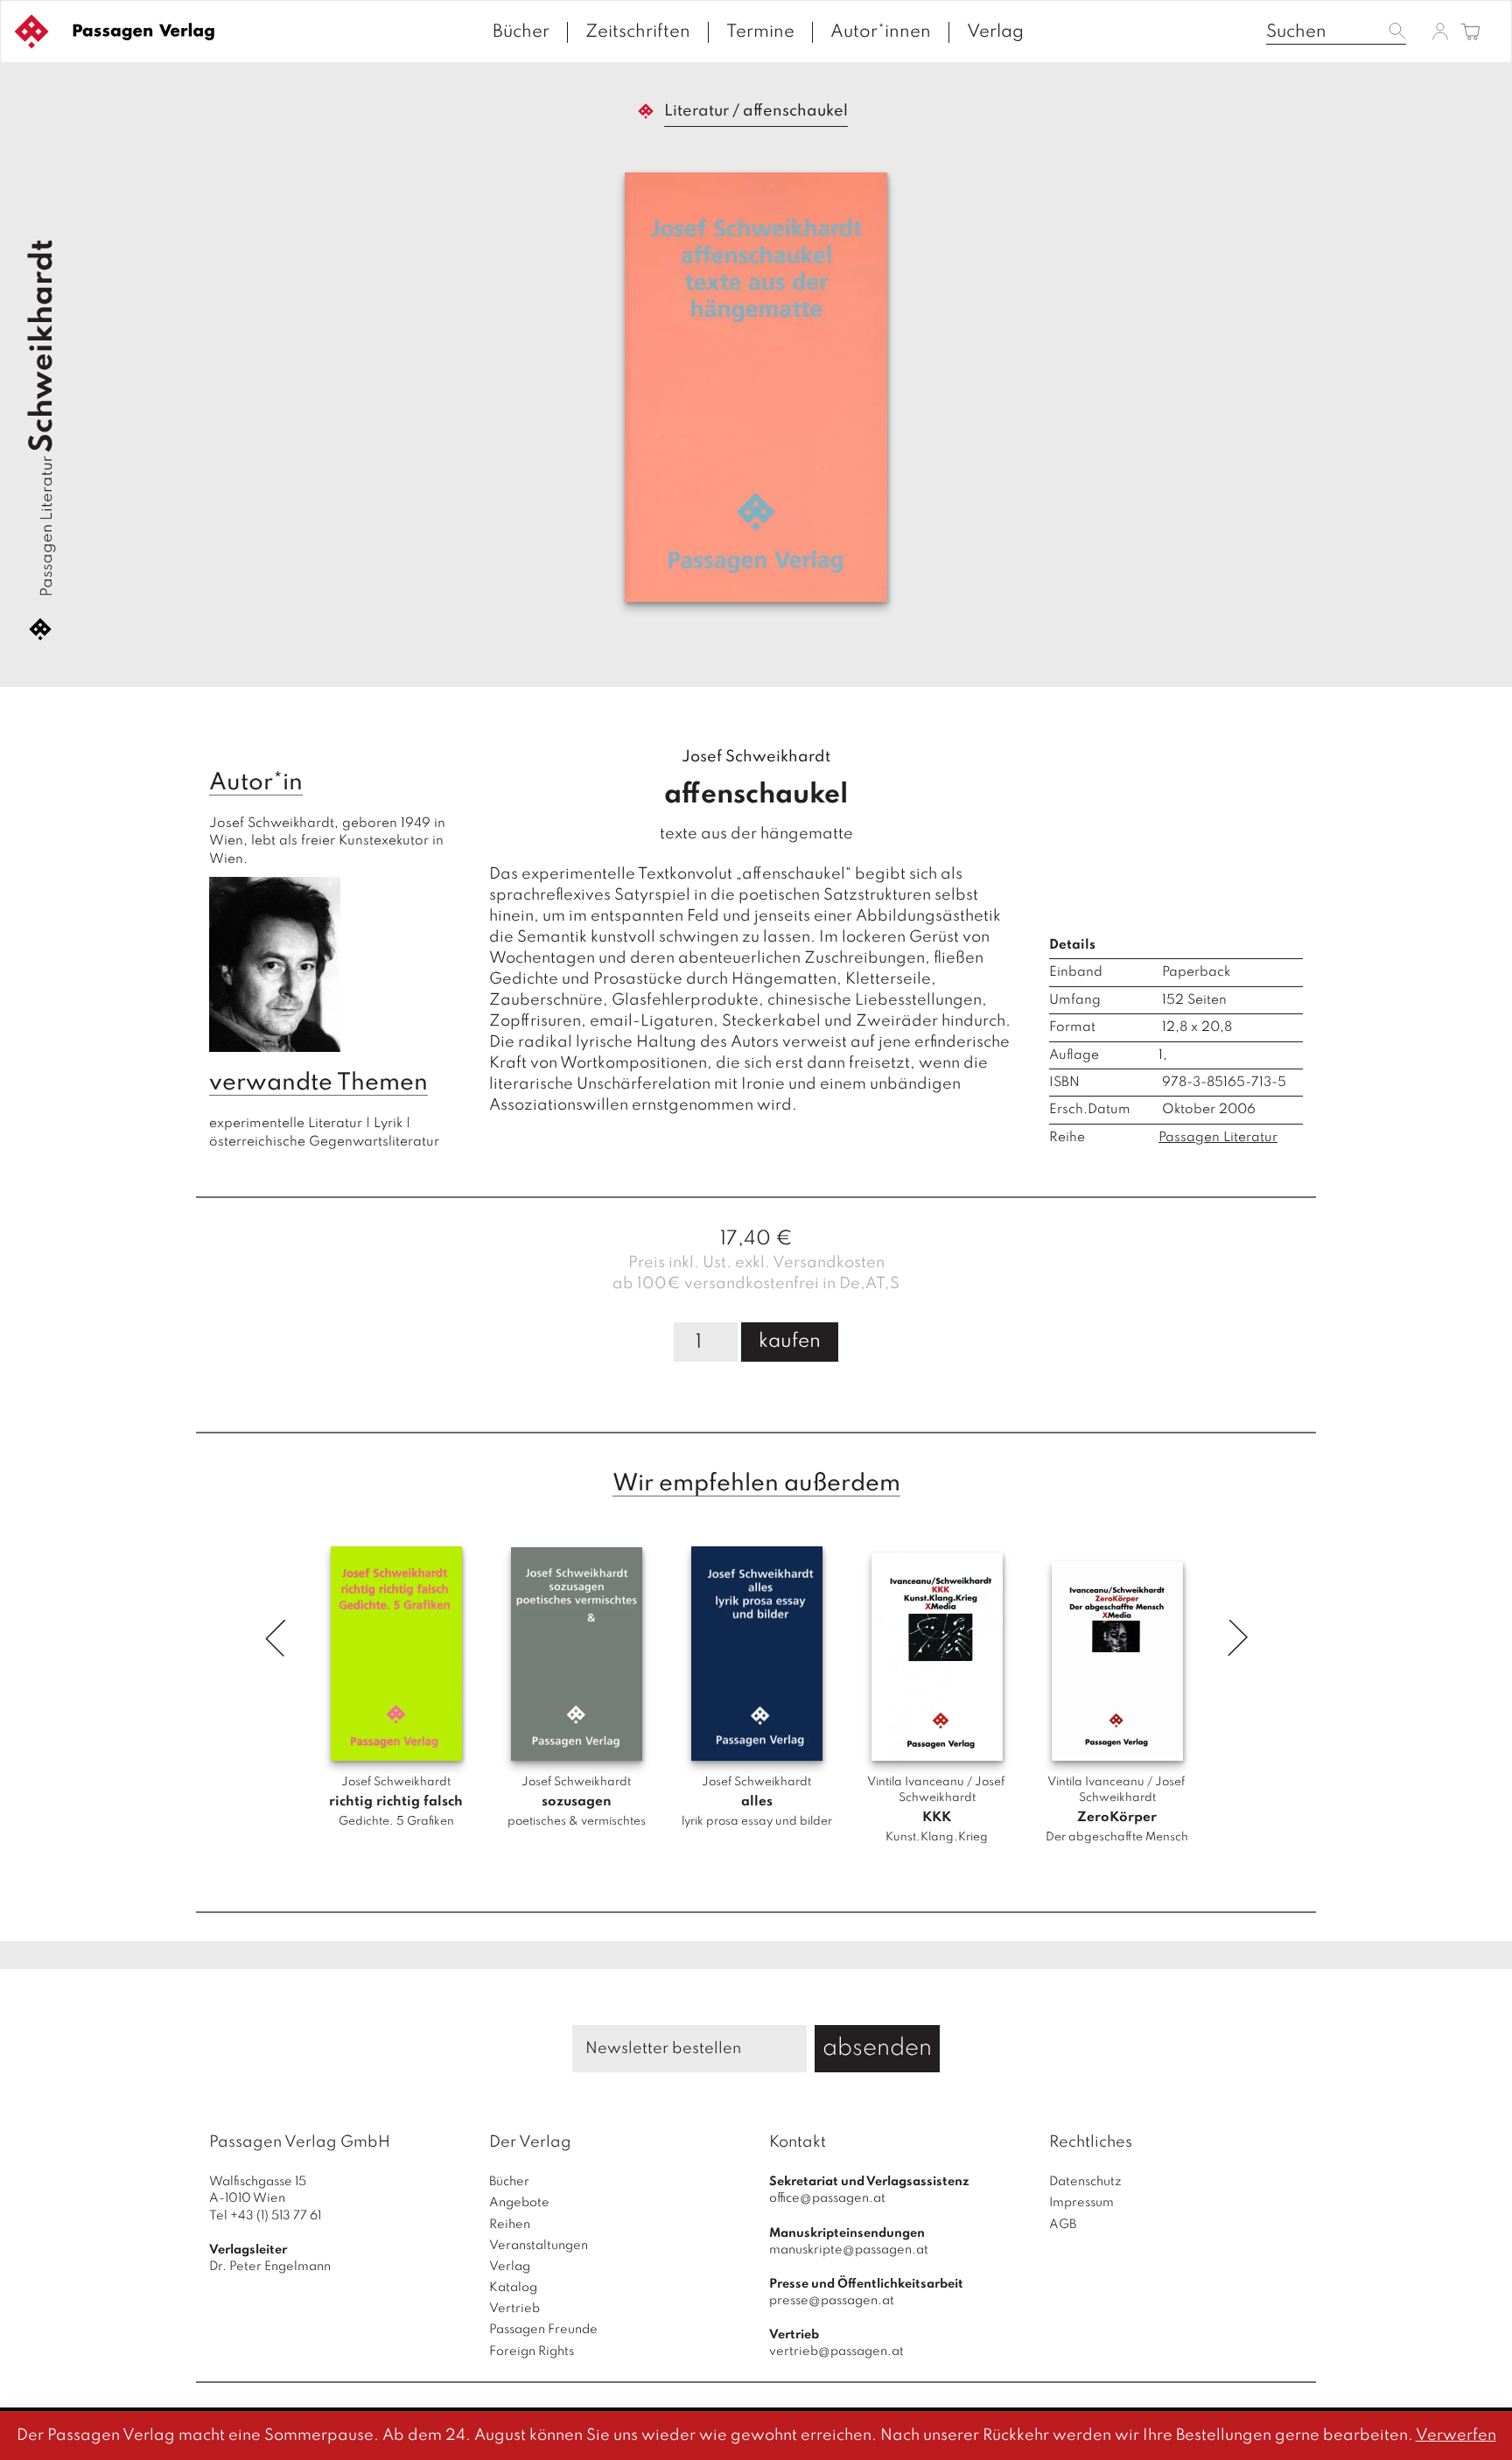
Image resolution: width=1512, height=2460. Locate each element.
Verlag (995, 32)
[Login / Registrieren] (1440, 31)
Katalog (513, 2288)
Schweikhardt (43, 346)
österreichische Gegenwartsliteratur (324, 1142)
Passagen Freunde (543, 2330)
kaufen (790, 1342)
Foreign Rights (532, 2351)
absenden (877, 2048)
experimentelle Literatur (286, 1124)
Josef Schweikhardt (756, 757)
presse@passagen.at (832, 2301)
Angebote (519, 2203)
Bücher (521, 32)
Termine (760, 32)
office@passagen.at (827, 2198)
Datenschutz (1085, 2182)
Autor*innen (881, 32)
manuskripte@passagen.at (849, 2250)
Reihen (510, 2225)
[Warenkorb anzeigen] (1470, 33)
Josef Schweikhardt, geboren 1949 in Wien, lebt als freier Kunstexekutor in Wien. (329, 841)
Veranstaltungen (539, 2246)
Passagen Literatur (47, 526)
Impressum (1081, 2203)
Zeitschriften (638, 32)
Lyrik (388, 1124)
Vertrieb (514, 2309)
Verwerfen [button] (1456, 2435)
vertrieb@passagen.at (836, 2351)
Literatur (696, 111)
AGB (1063, 2225)
